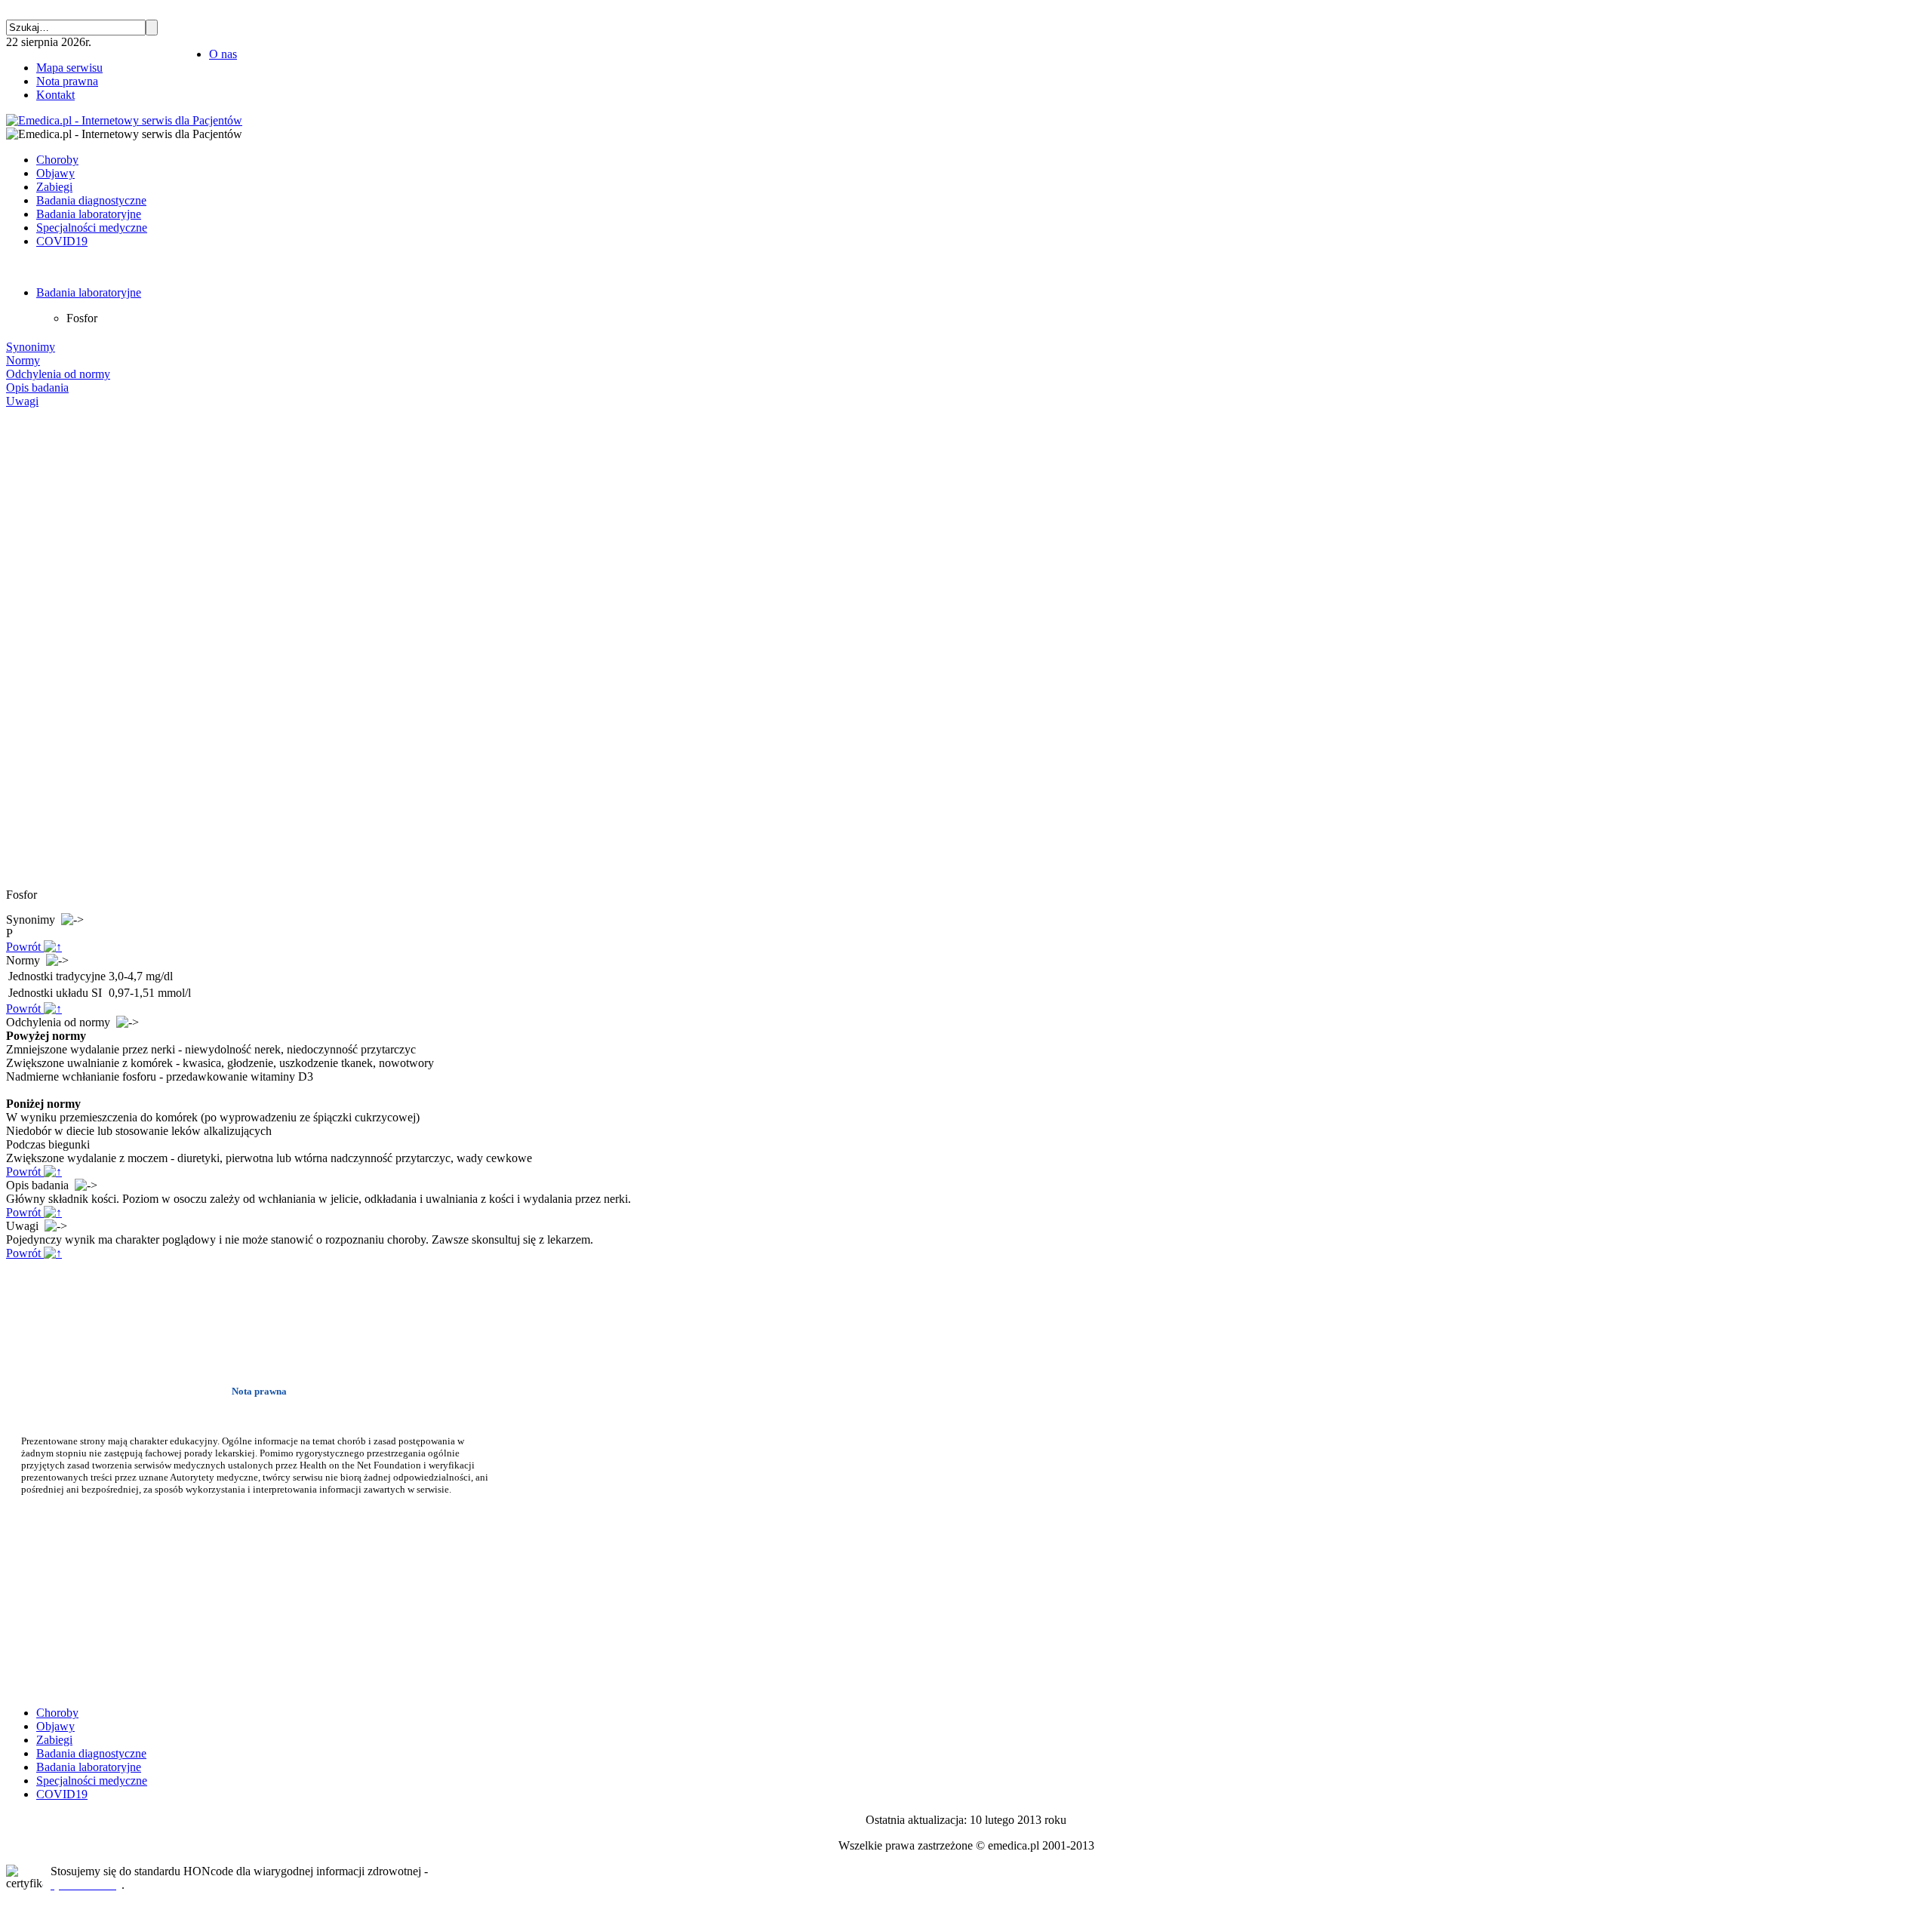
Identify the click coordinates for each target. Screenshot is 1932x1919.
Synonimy (31, 347)
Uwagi (22, 401)
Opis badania (37, 387)
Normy (23, 360)
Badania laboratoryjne (89, 292)
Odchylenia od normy (58, 374)
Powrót (25, 947)
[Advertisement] (51, 648)
